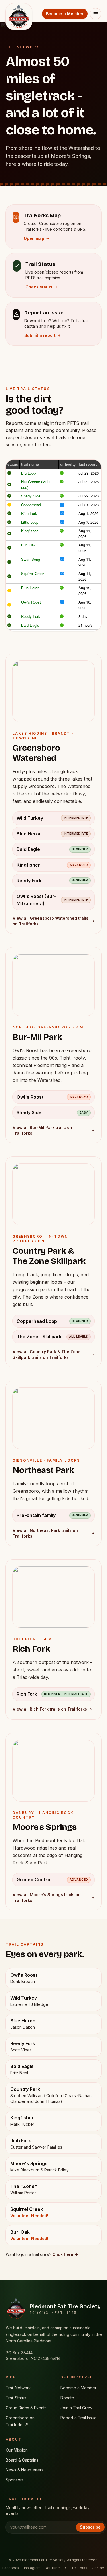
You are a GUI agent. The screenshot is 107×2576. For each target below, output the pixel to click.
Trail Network (18, 2388)
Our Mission (17, 2450)
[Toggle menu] (96, 14)
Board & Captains (22, 2460)
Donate (67, 2398)
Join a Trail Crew (76, 2408)
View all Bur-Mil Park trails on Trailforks (42, 1130)
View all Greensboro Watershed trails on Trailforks (51, 921)
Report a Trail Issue (79, 2418)
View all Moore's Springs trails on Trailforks (47, 1897)
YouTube (53, 2568)
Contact (98, 2568)
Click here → (65, 2254)
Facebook (11, 2568)
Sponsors (15, 2480)
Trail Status (16, 2398)
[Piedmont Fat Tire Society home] (19, 11)
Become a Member (65, 14)
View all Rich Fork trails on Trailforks (50, 1709)
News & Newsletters (25, 2470)
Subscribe (90, 2527)
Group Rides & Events (26, 2408)
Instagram (32, 2568)
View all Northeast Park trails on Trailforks (45, 1533)
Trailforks (79, 2568)
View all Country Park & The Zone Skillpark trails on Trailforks (47, 1354)
